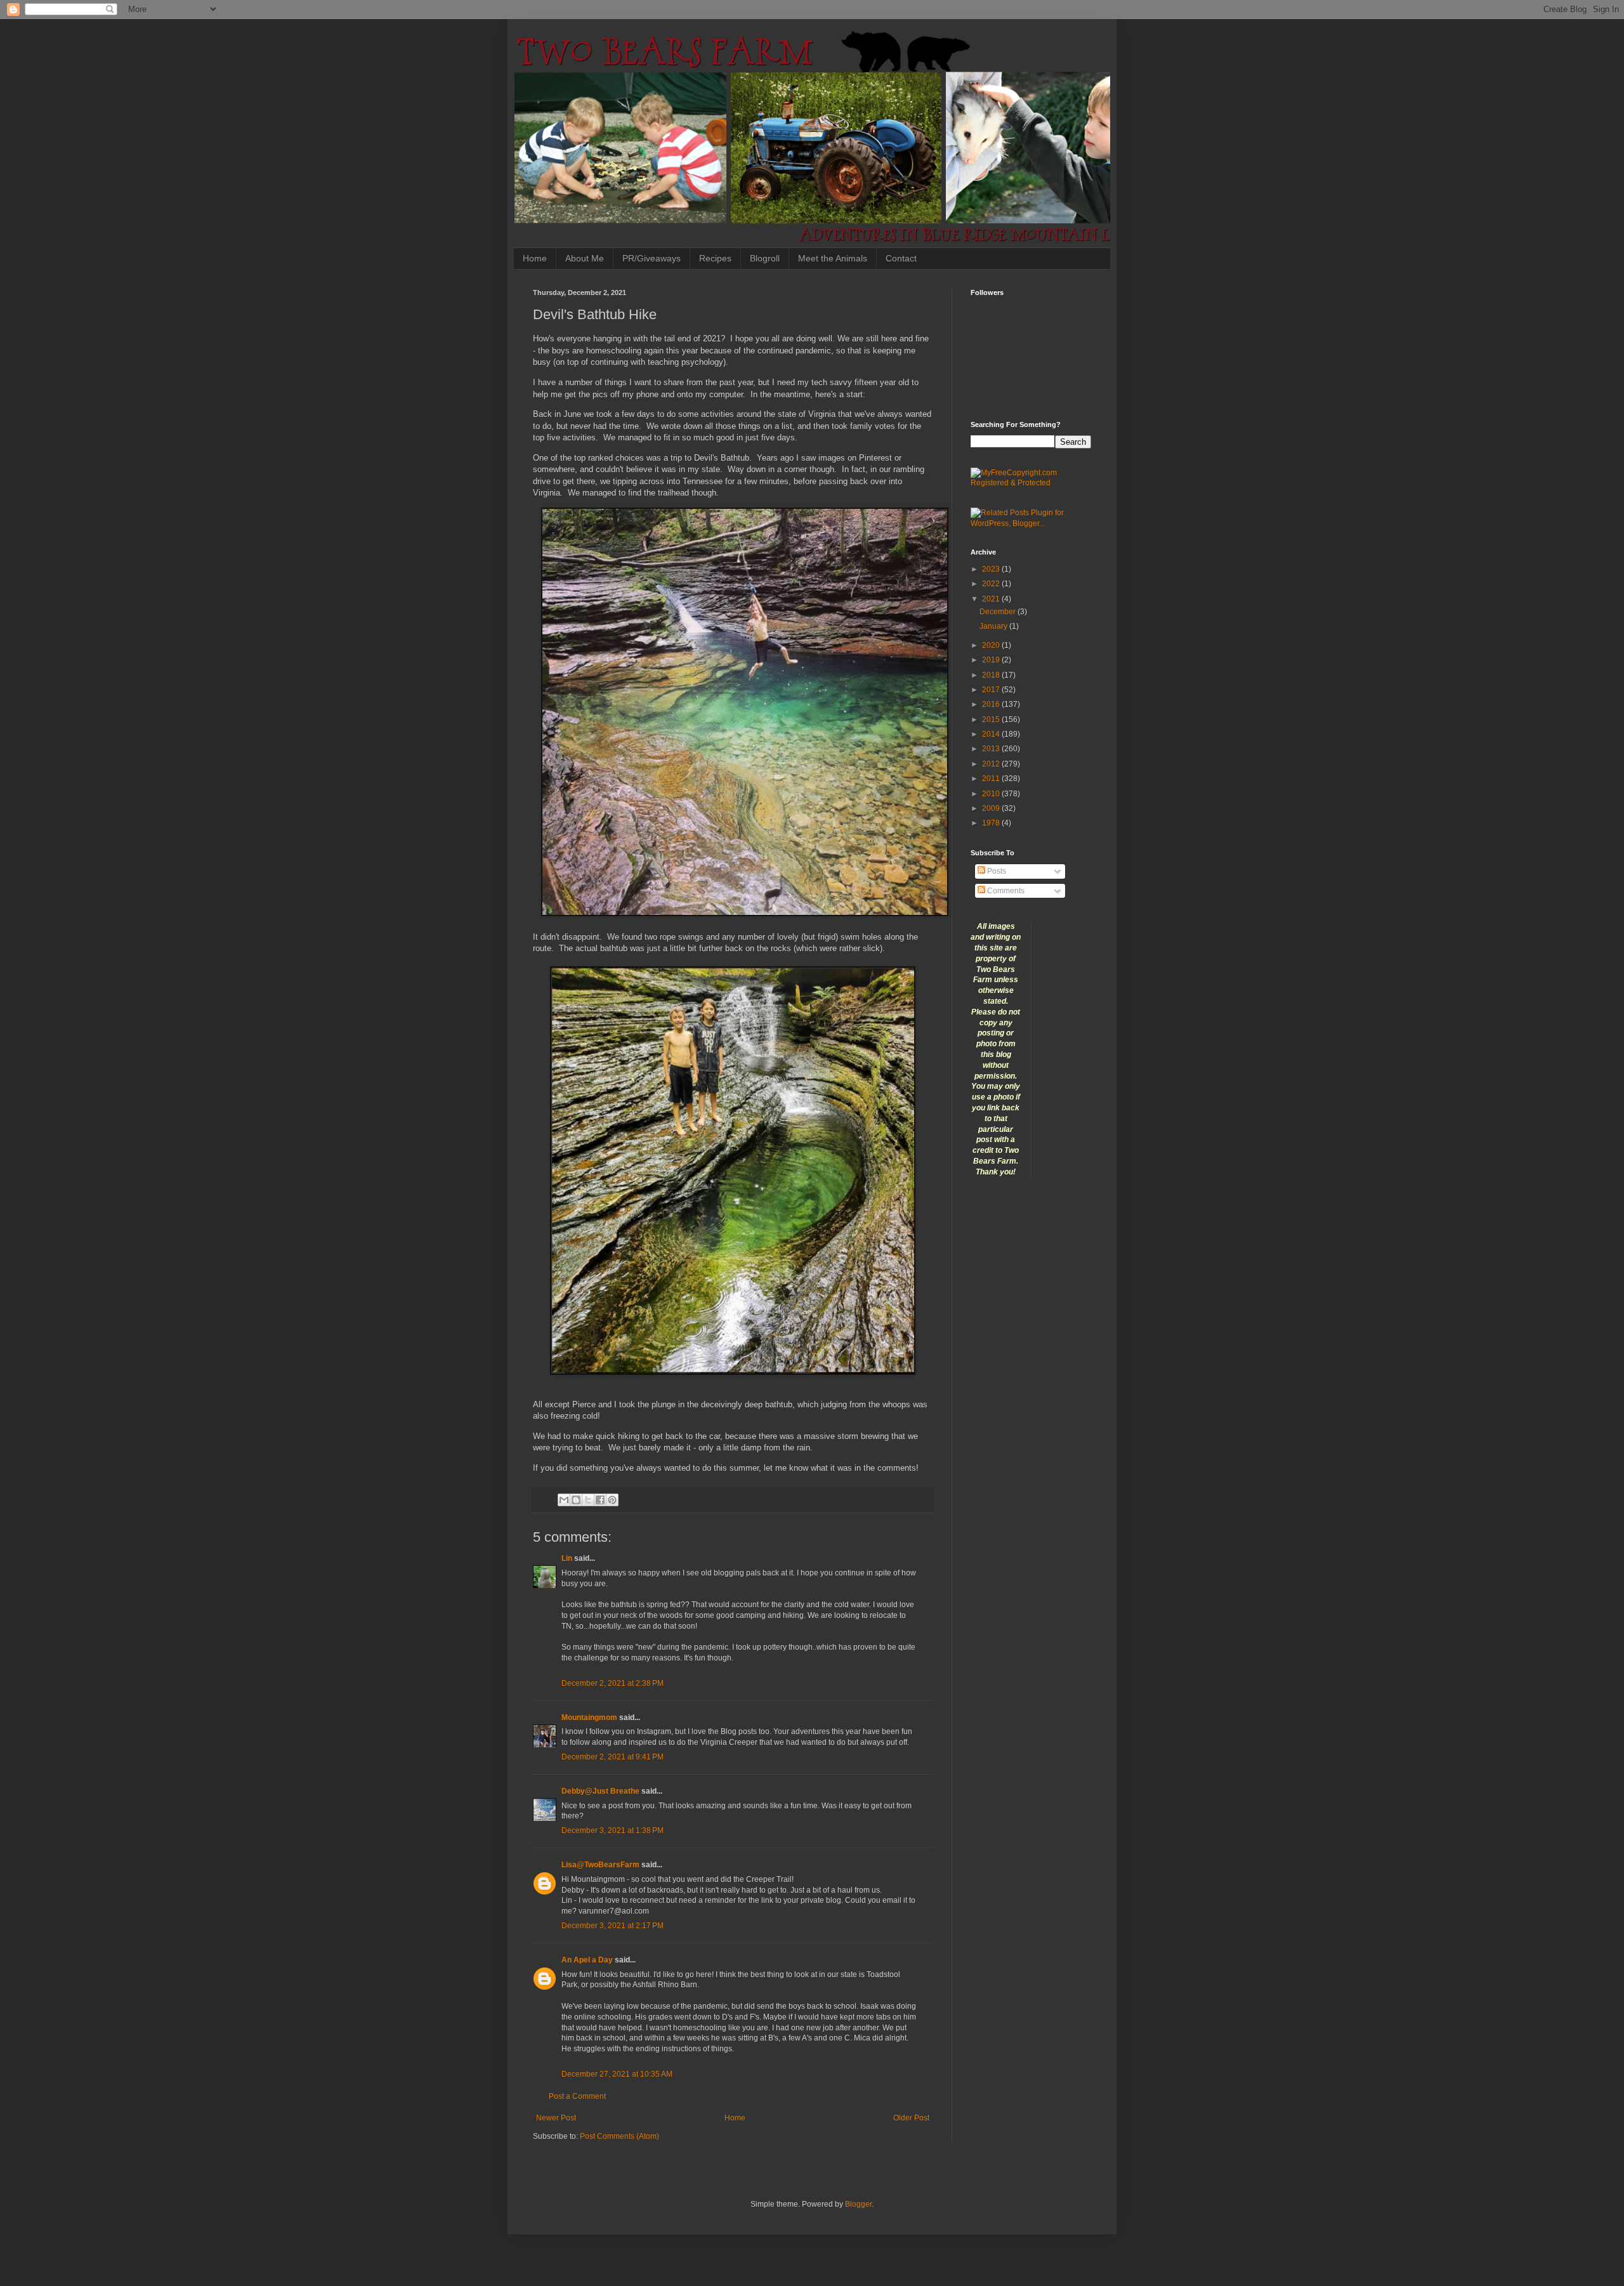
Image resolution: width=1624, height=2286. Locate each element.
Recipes (715, 258)
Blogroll (765, 258)
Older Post (911, 2118)
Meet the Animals (833, 258)
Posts (996, 871)
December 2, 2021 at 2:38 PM (612, 1683)
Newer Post (556, 2118)
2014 (992, 734)
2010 (992, 794)
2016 (992, 704)
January (994, 626)
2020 (992, 645)
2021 (992, 599)
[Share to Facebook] (600, 1500)
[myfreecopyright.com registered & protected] (1031, 483)
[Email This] (564, 1500)
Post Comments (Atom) (619, 2136)
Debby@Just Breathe (600, 1791)
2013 (992, 749)
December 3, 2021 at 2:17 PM (612, 1926)
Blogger (858, 2204)
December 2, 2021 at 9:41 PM (612, 1757)
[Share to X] (588, 1500)
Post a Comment (577, 2096)
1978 (992, 823)
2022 (992, 584)
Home (535, 258)
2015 (992, 719)
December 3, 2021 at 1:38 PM (612, 1830)
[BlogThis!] (576, 1500)
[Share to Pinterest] (612, 1500)
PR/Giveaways (652, 258)
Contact (901, 258)
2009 (992, 808)
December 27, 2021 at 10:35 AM (617, 2074)
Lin (567, 1558)
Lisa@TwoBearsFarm (600, 1865)
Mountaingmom (589, 1718)
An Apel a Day (587, 1960)
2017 (992, 690)
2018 (992, 675)
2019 (992, 660)
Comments (1005, 891)
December (999, 612)
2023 (992, 569)
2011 (992, 778)
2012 (992, 764)
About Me (585, 258)
